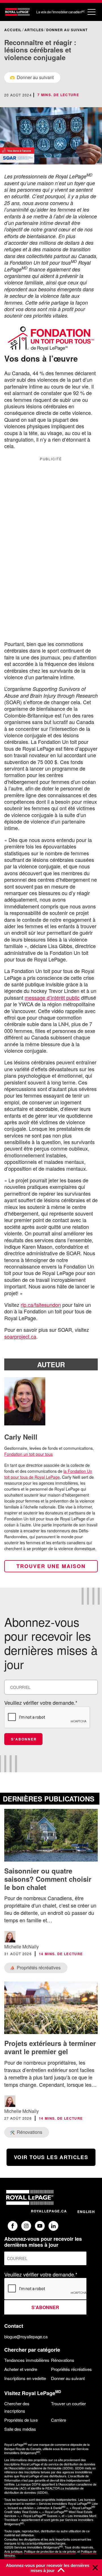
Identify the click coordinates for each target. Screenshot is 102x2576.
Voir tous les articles (51, 2157)
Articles (34, 30)
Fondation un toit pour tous (28, 1454)
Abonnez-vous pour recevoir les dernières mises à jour (48, 2568)
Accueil (13, 30)
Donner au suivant (67, 30)
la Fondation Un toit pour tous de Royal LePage (48, 1474)
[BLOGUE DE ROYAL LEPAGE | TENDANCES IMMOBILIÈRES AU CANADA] (17, 12)
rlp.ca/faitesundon (41, 1305)
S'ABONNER (24, 1739)
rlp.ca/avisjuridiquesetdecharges (43, 2543)
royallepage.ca (49, 2211)
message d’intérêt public (52, 997)
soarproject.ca (20, 1336)
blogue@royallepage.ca (26, 2336)
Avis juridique (13, 2551)
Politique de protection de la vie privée (50, 2551)
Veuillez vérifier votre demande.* (41, 1702)
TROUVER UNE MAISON (51, 1566)
